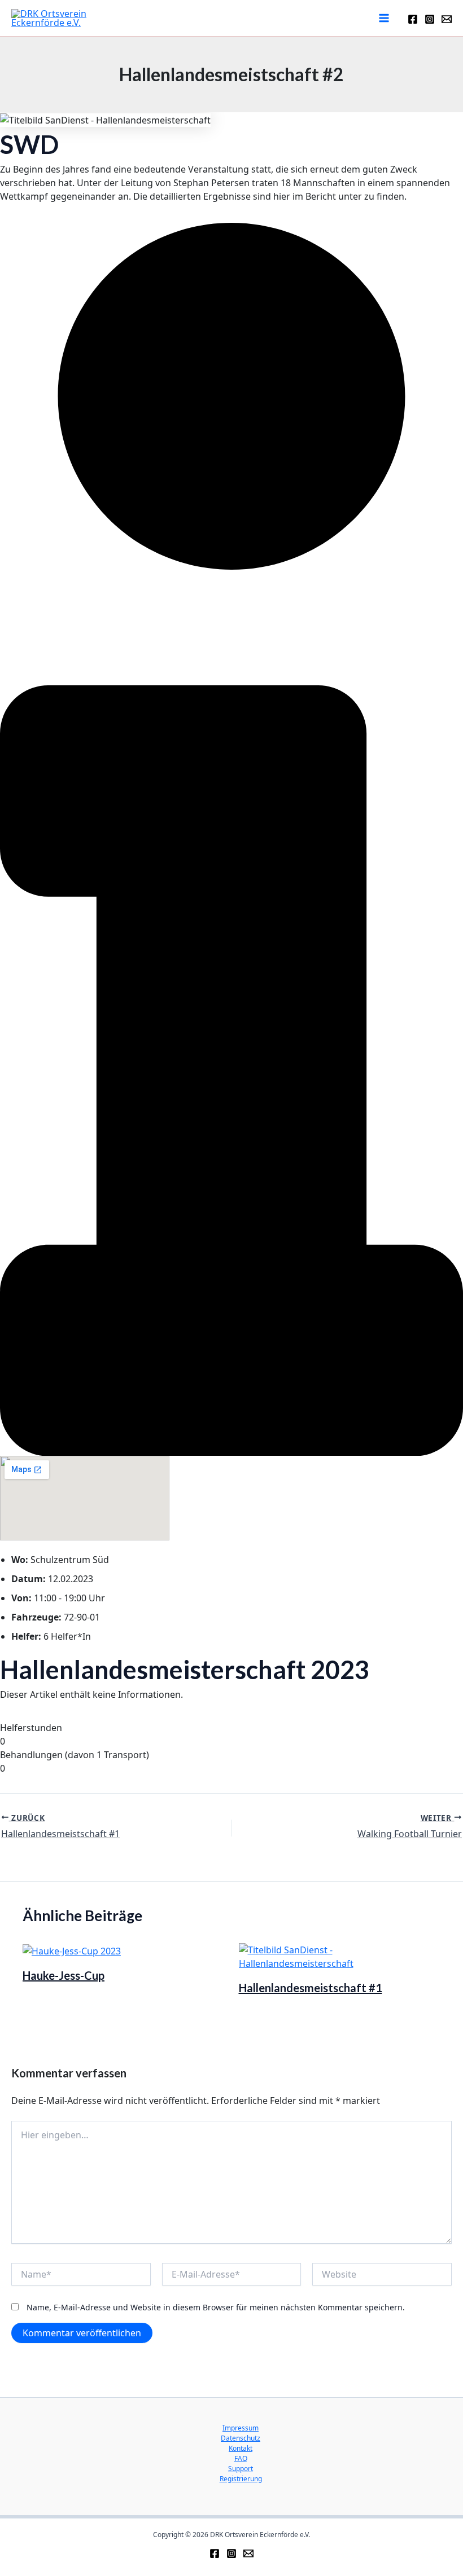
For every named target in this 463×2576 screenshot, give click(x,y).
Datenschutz (241, 2438)
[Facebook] (413, 19)
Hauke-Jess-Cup (64, 1975)
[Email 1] (248, 2553)
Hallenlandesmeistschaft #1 (311, 1988)
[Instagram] (430, 19)
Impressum (241, 2428)
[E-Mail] (447, 19)
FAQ (241, 2458)
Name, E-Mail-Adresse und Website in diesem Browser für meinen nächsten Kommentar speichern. (216, 2307)
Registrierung (241, 2479)
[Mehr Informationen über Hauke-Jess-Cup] (72, 1950)
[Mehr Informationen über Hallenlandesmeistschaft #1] (340, 1956)
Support (241, 2469)
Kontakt (241, 2448)
